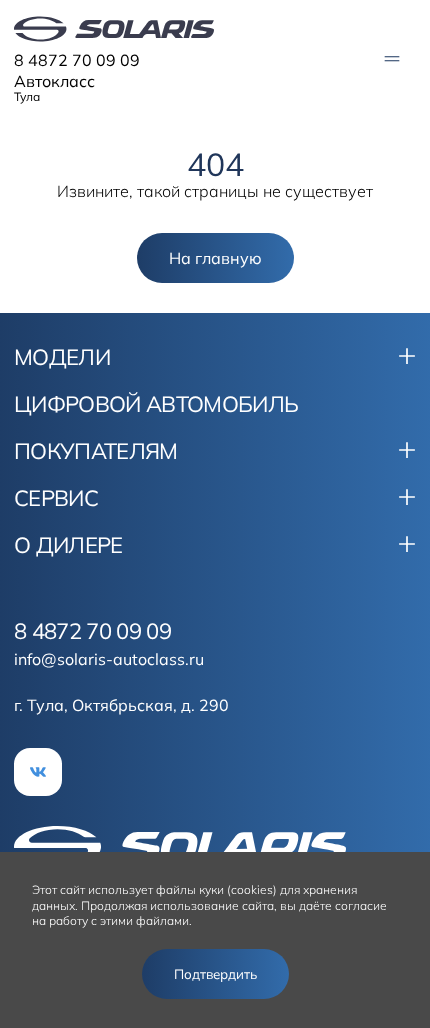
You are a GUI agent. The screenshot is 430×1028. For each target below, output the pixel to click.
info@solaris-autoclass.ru (109, 659)
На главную (215, 258)
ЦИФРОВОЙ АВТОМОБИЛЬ (156, 404)
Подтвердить (215, 974)
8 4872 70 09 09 (77, 60)
